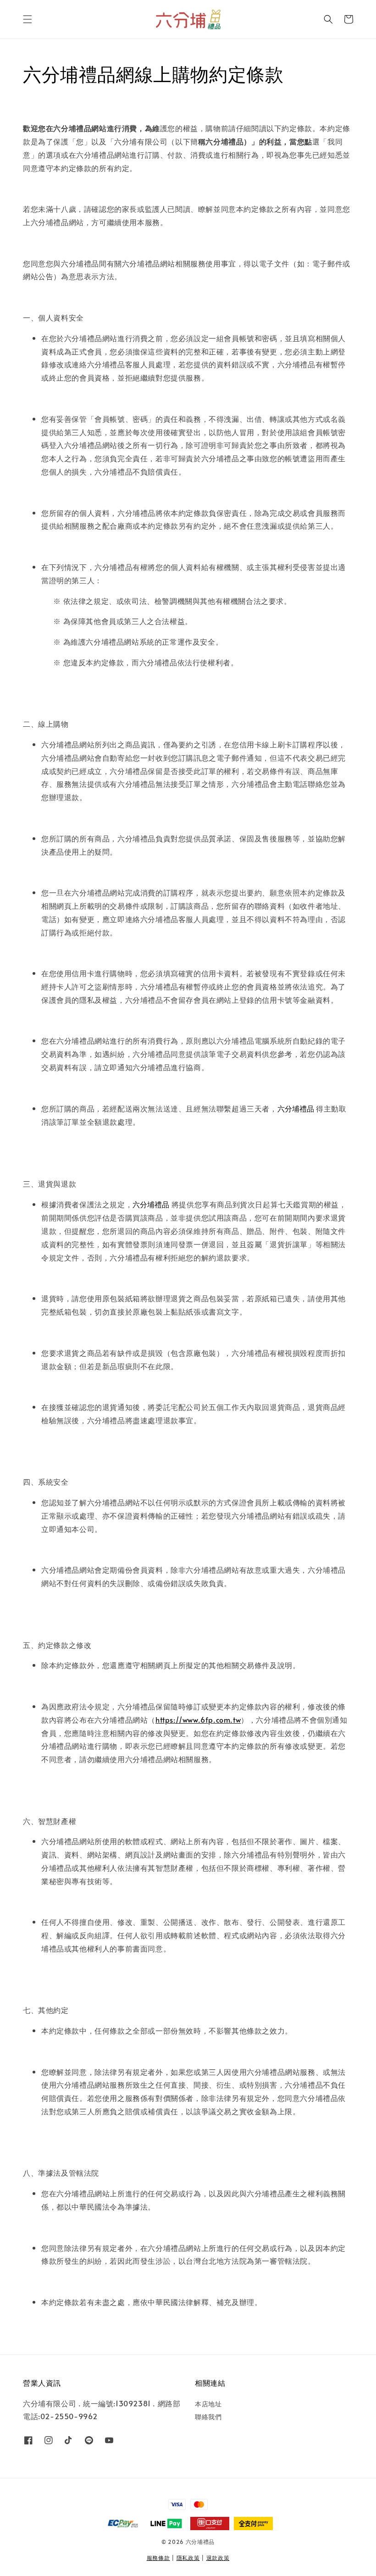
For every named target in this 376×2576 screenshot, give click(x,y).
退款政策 (218, 2558)
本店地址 (208, 2404)
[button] (28, 19)
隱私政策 (188, 2558)
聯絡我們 (208, 2417)
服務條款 (158, 2558)
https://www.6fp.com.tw (198, 1719)
